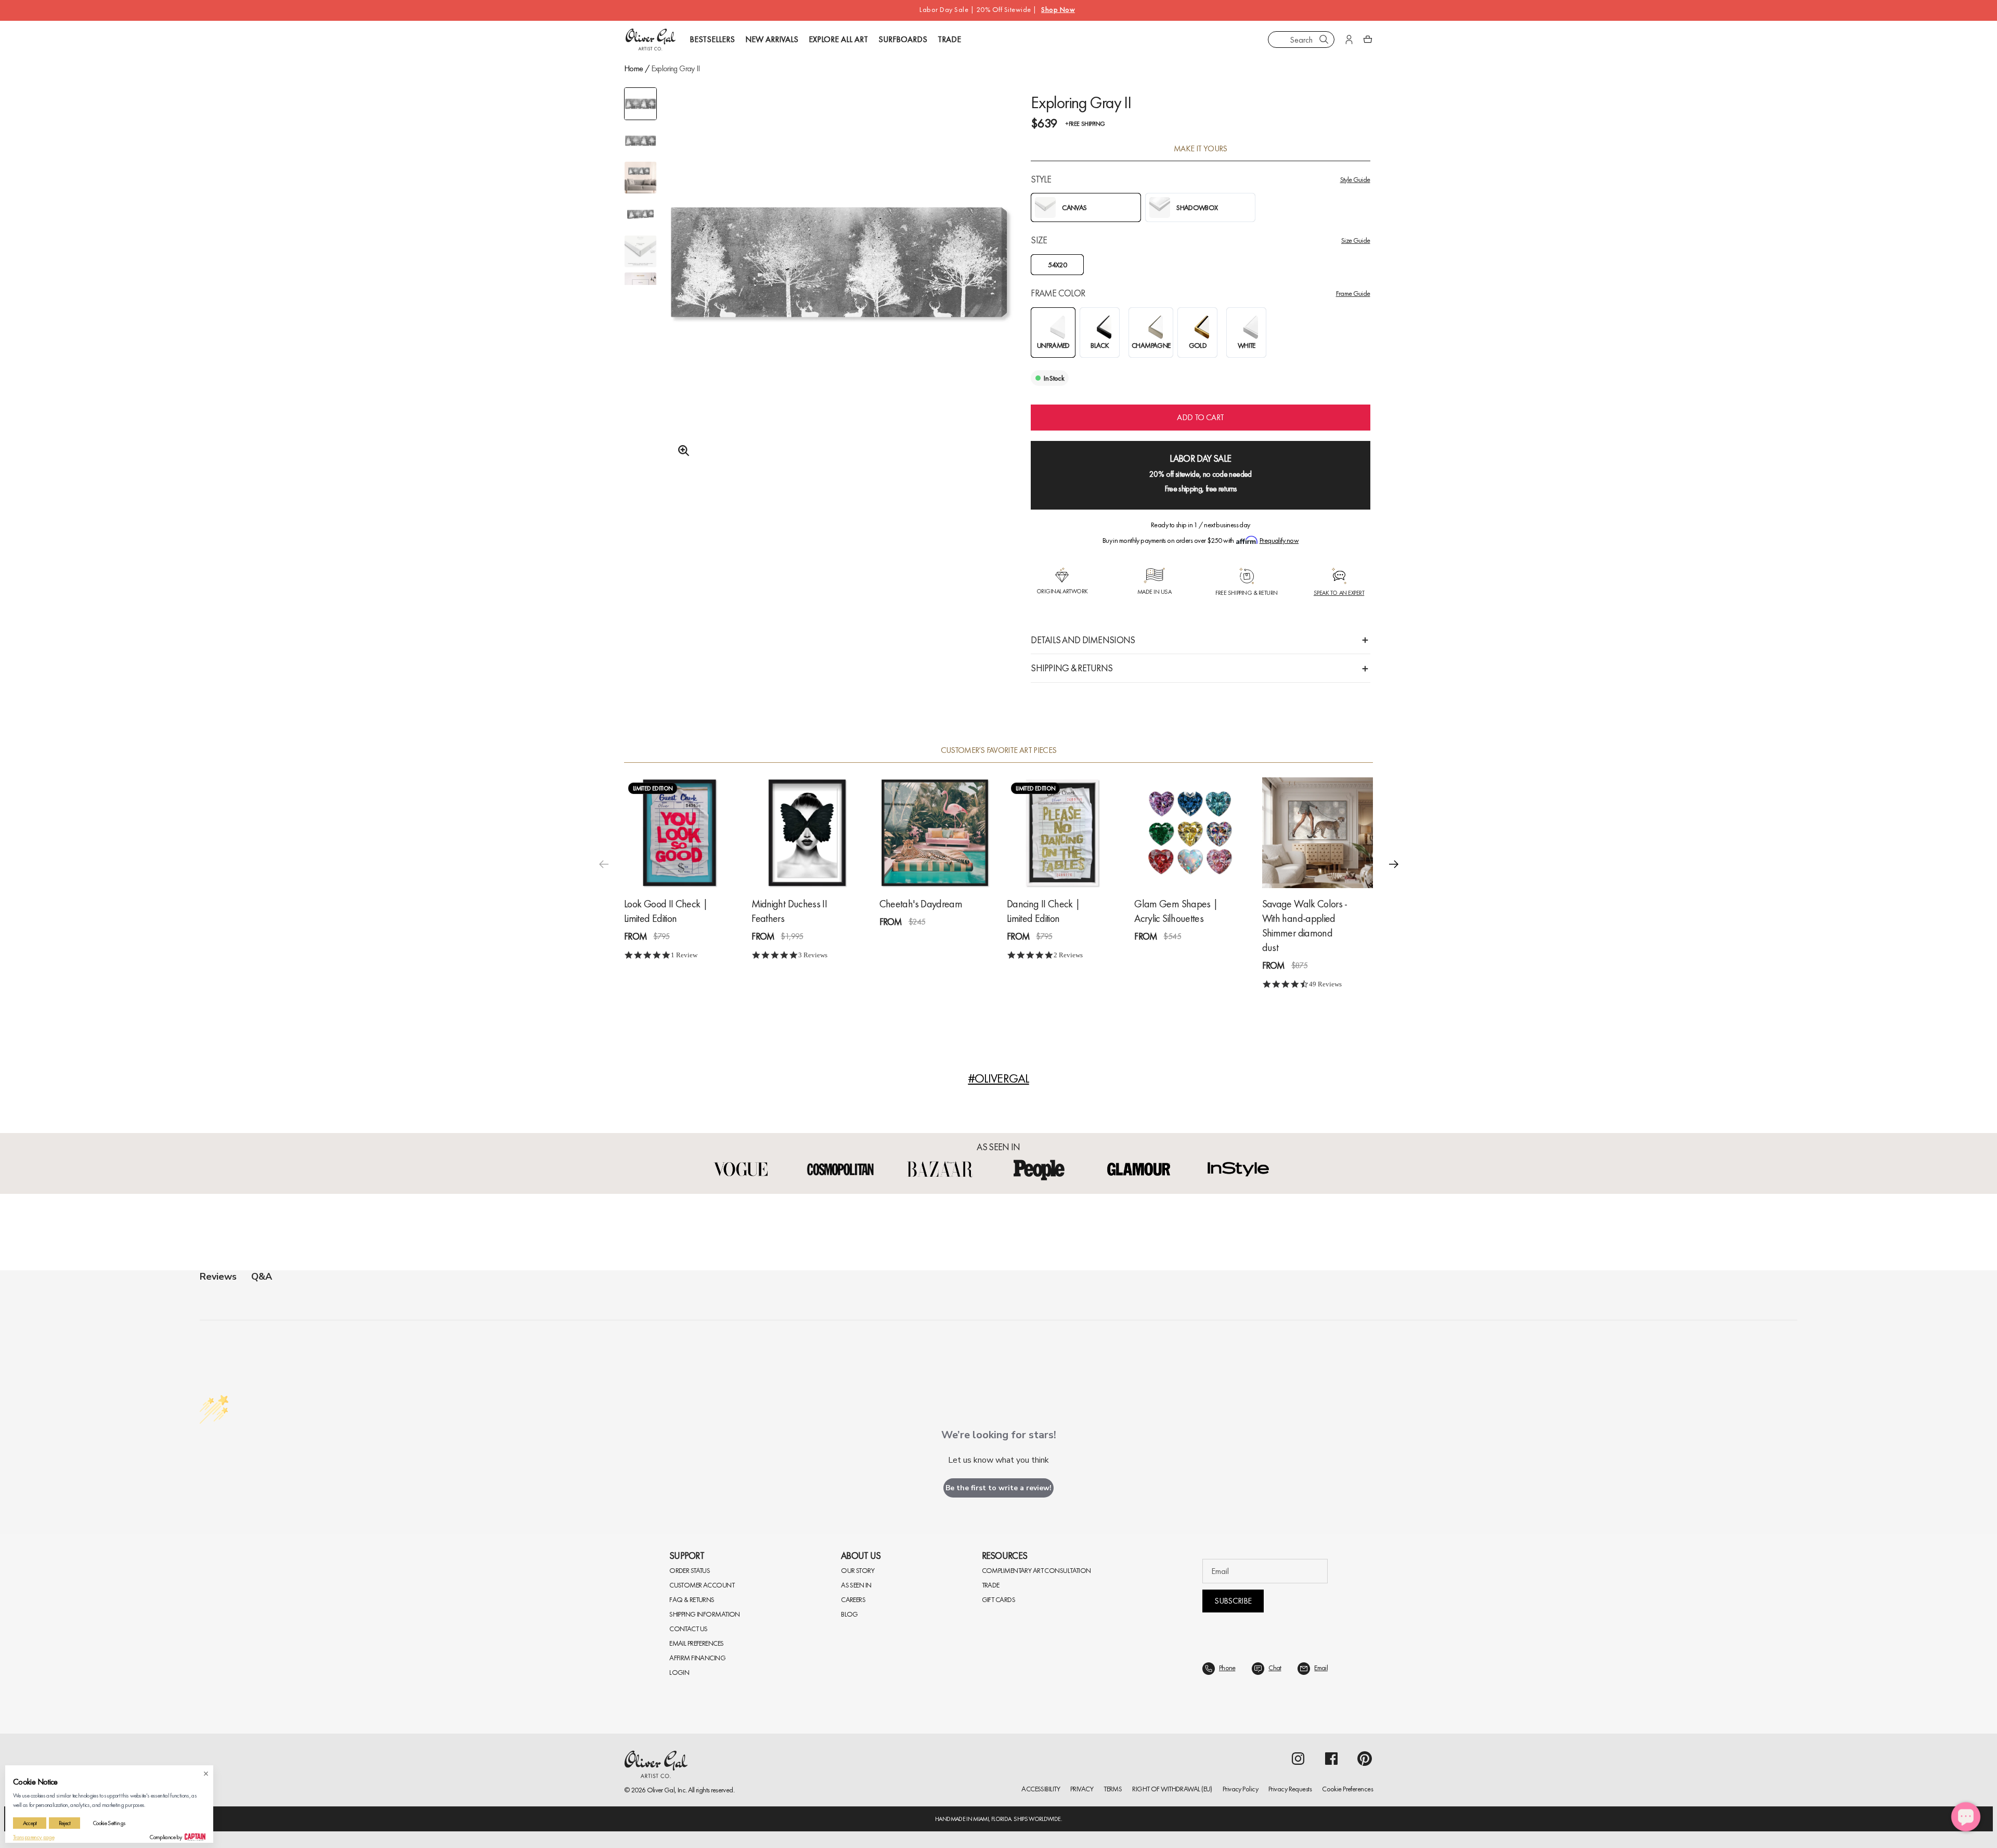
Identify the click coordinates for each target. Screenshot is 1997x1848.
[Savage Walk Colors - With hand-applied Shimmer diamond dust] (1318, 833)
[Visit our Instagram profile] (1298, 1759)
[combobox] (1301, 40)
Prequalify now (1279, 540)
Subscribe (1233, 1601)
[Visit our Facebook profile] (1331, 1759)
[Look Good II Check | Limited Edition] (679, 833)
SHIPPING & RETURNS (1072, 668)
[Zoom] (681, 451)
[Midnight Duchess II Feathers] (807, 833)
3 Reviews (813, 955)
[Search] (1324, 40)
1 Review (684, 955)
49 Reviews (1325, 984)
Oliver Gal (661, 1790)
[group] (839, 289)
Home (633, 68)
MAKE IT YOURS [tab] (1201, 149)
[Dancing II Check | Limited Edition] (1062, 833)
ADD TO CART (1200, 417)
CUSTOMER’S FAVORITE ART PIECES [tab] (999, 750)
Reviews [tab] (218, 1277)
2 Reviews (1068, 955)
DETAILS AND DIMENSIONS (1083, 640)
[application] (1966, 1817)
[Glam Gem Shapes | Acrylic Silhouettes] (1190, 833)
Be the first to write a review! (998, 1488)
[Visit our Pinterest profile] (1365, 1759)
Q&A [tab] (262, 1277)
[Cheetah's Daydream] (935, 833)
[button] (1394, 864)
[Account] (1349, 40)
